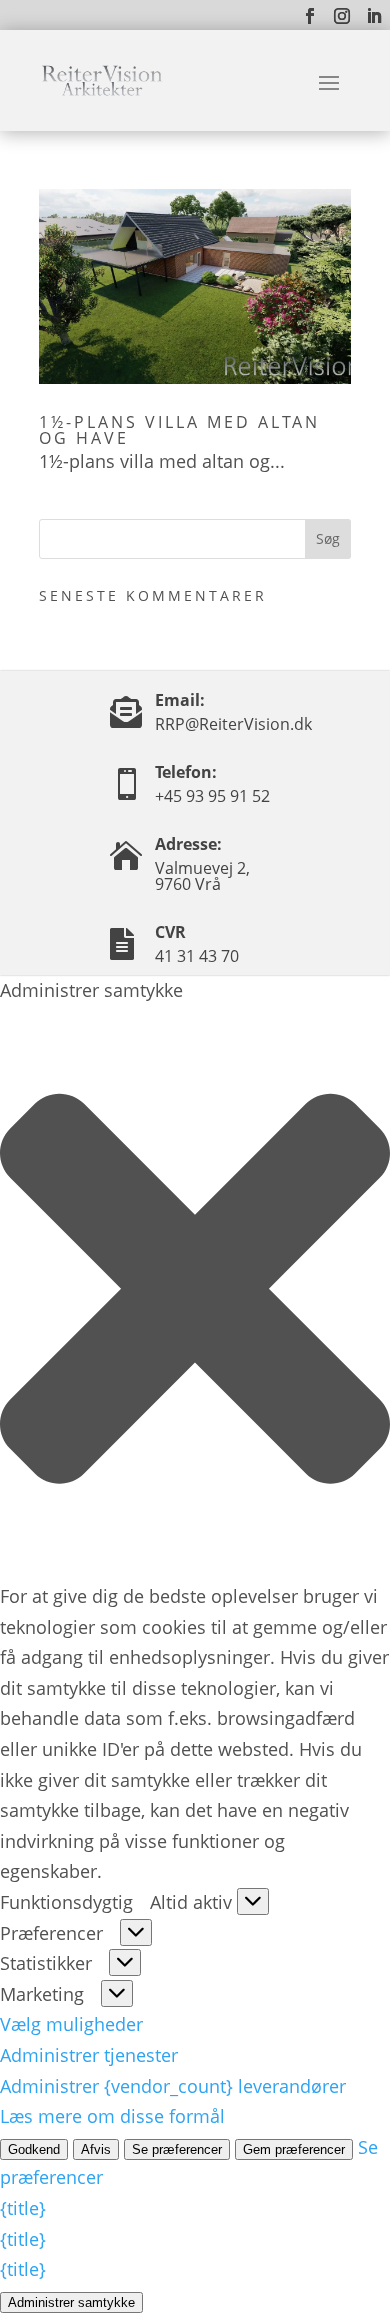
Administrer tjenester (89, 2055)
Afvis (96, 2149)
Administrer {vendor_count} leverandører (173, 2086)
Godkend (34, 2149)
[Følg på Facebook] (310, 16)
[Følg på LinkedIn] (374, 16)
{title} (23, 2208)
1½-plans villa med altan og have (179, 430)
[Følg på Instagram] (342, 16)
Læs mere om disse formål (112, 2116)
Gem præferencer (294, 2149)
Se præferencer (177, 2149)
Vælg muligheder (71, 2024)
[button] (195, 1293)
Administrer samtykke (71, 2302)
